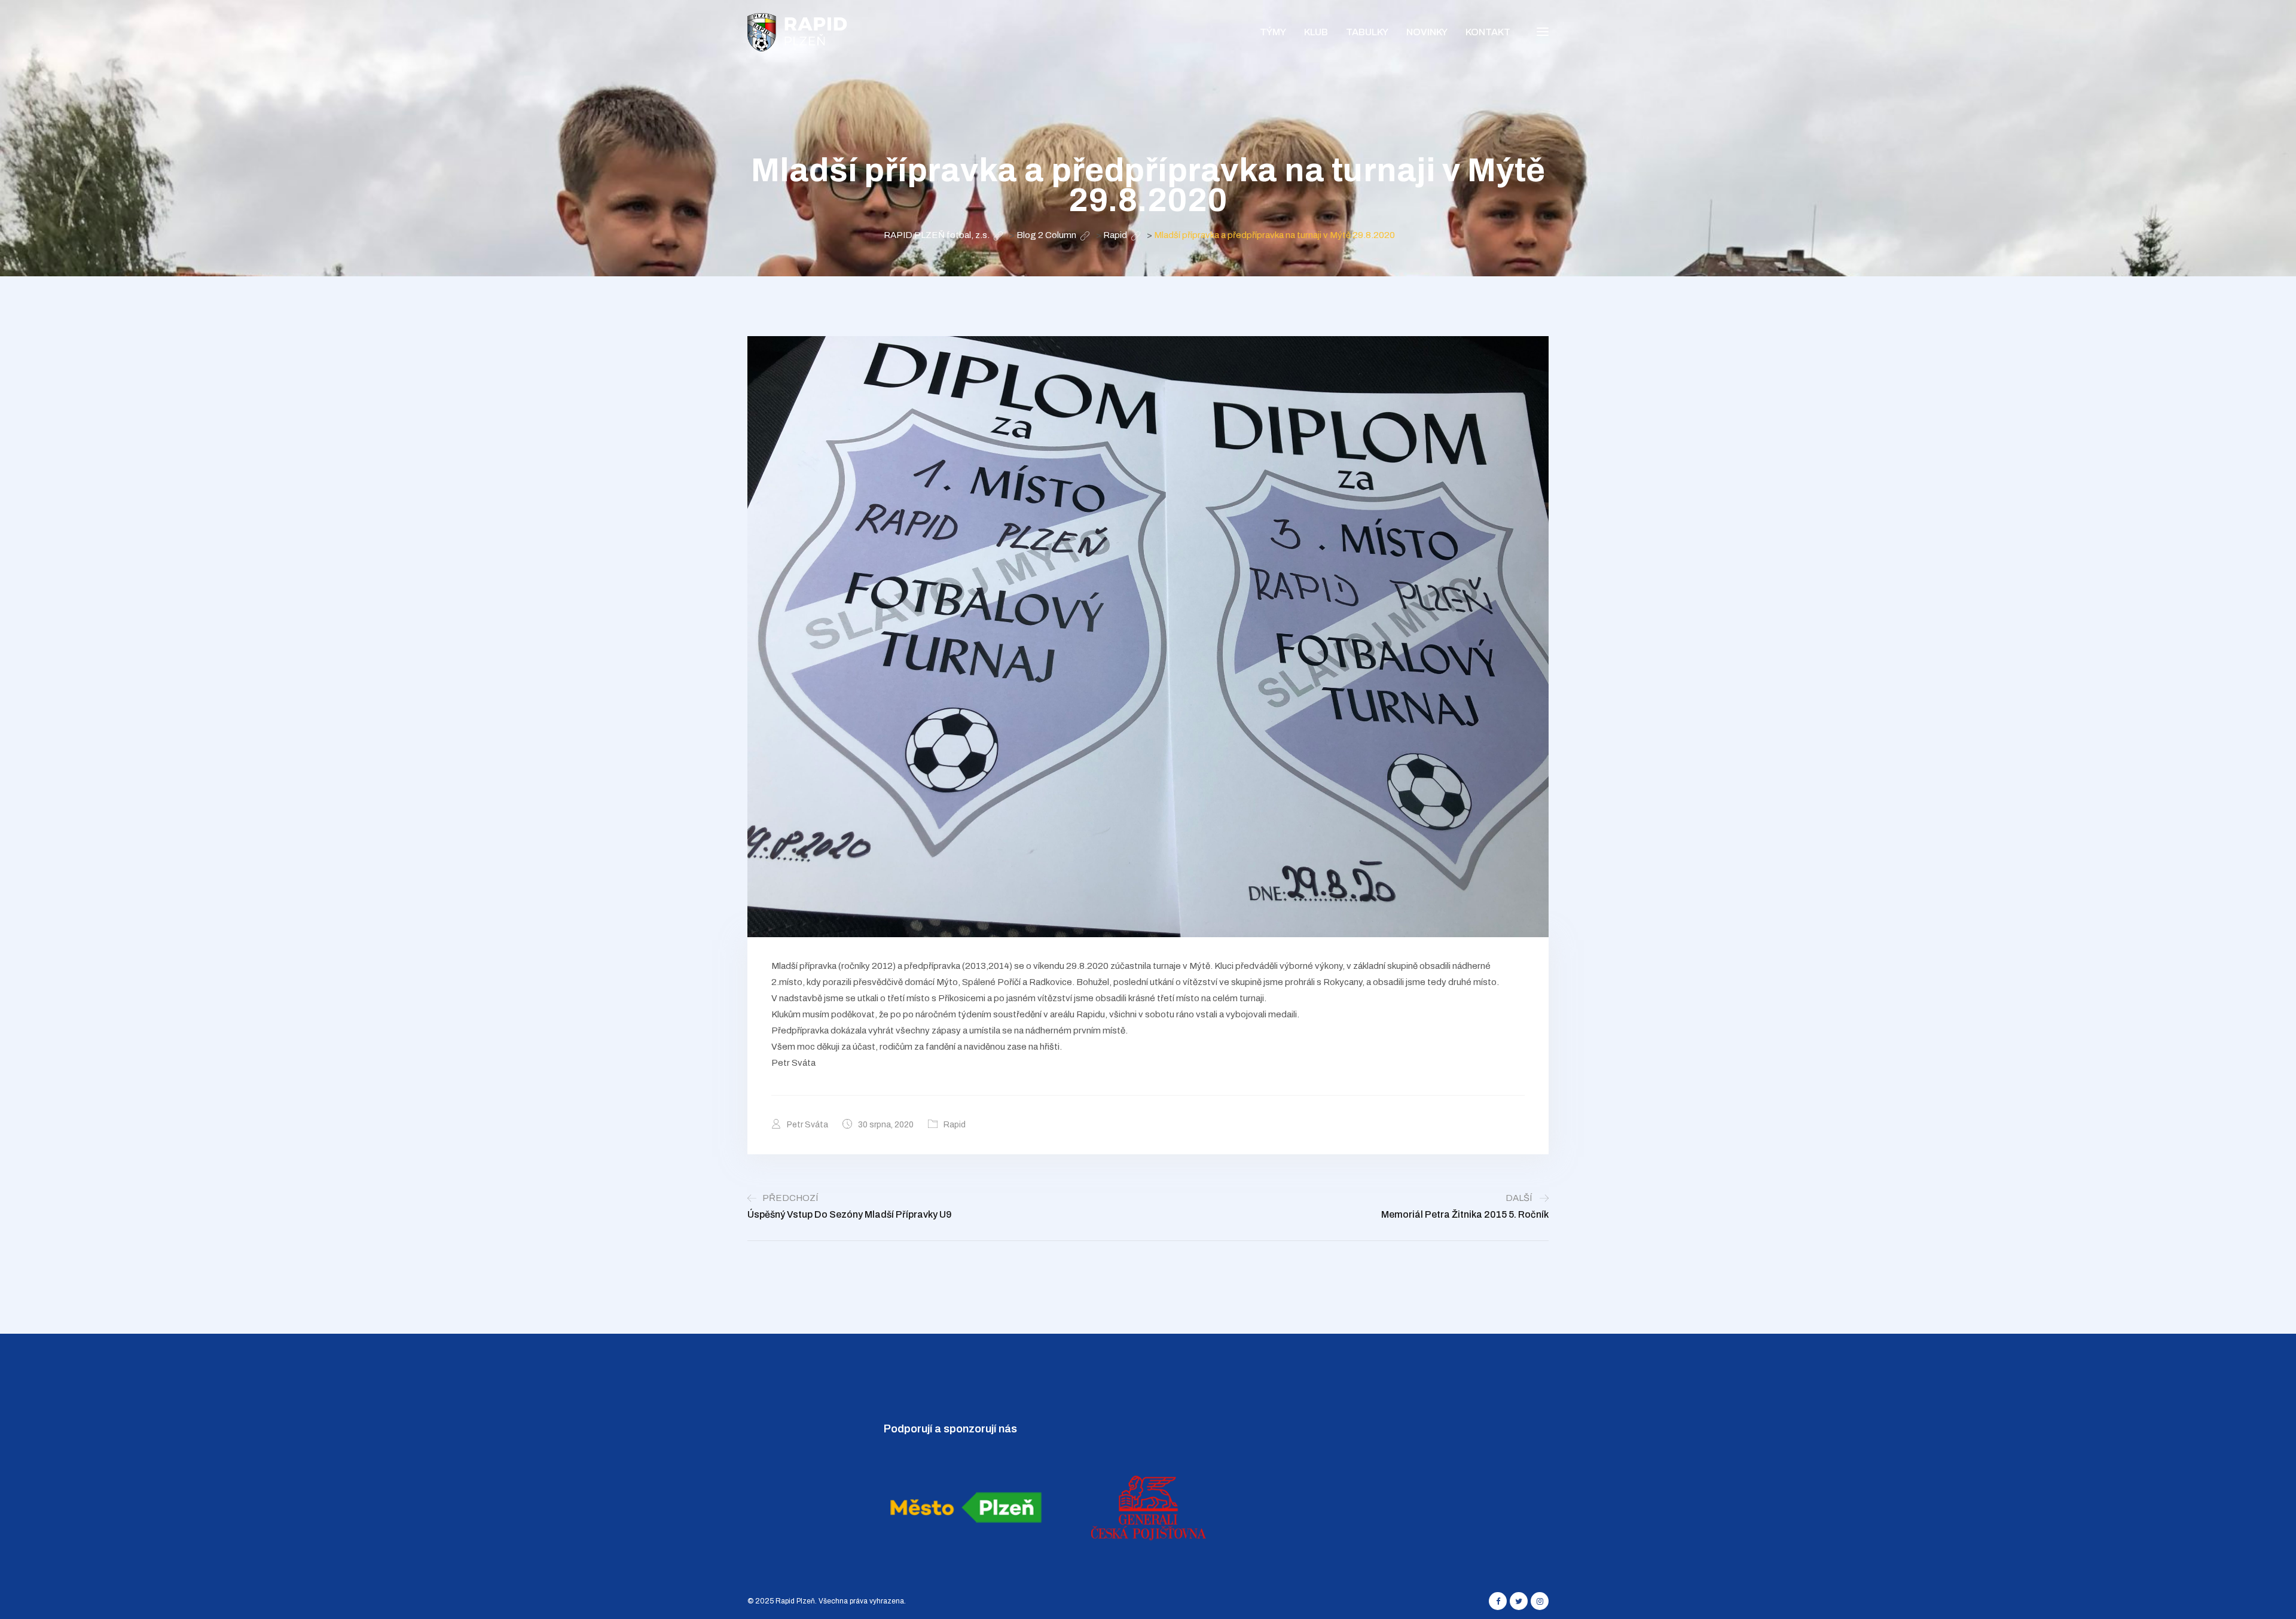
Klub (1316, 32)
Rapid (955, 1125)
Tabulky (1367, 32)
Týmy (1273, 32)
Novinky (1427, 32)
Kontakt (1488, 32)
